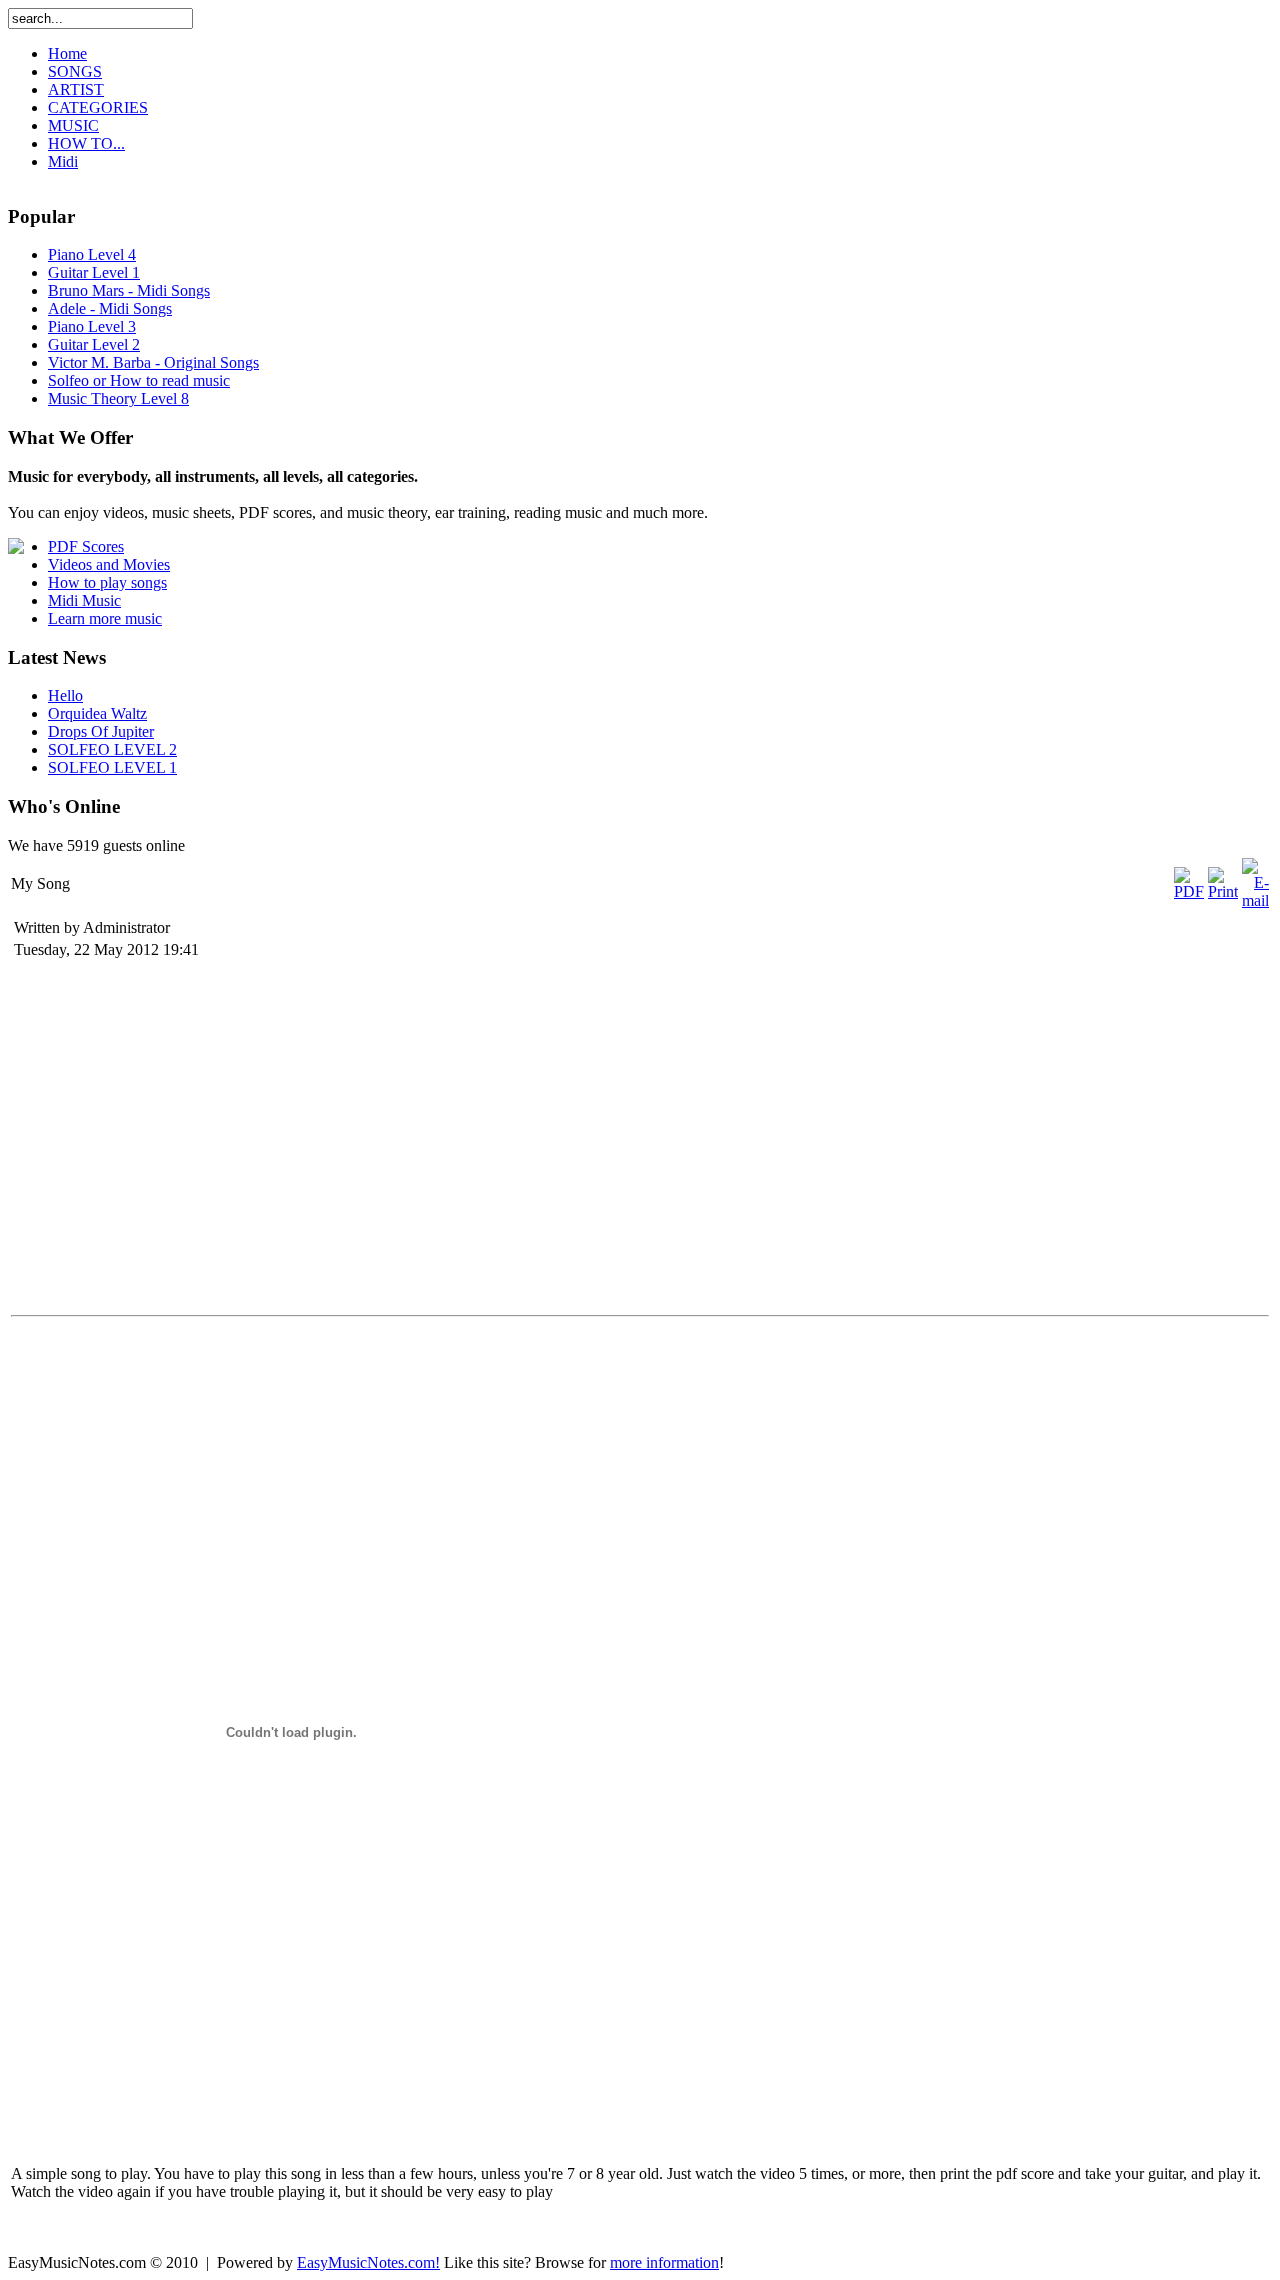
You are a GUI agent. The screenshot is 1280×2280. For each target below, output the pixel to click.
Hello (65, 695)
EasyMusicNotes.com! (368, 2262)
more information (664, 2262)
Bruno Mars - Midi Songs (129, 290)
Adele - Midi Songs (110, 308)
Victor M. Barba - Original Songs (153, 362)
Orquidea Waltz (97, 713)
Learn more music (105, 618)
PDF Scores (86, 546)
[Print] (1223, 891)
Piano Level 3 (92, 326)
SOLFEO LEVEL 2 (112, 749)
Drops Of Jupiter (101, 731)
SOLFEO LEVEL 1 (112, 767)
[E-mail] (1255, 900)
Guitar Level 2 (94, 344)
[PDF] (1189, 891)
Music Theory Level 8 (118, 398)
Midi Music (84, 600)
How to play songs (107, 582)
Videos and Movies (109, 564)
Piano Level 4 (92, 254)
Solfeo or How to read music (139, 380)
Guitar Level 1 (94, 272)
